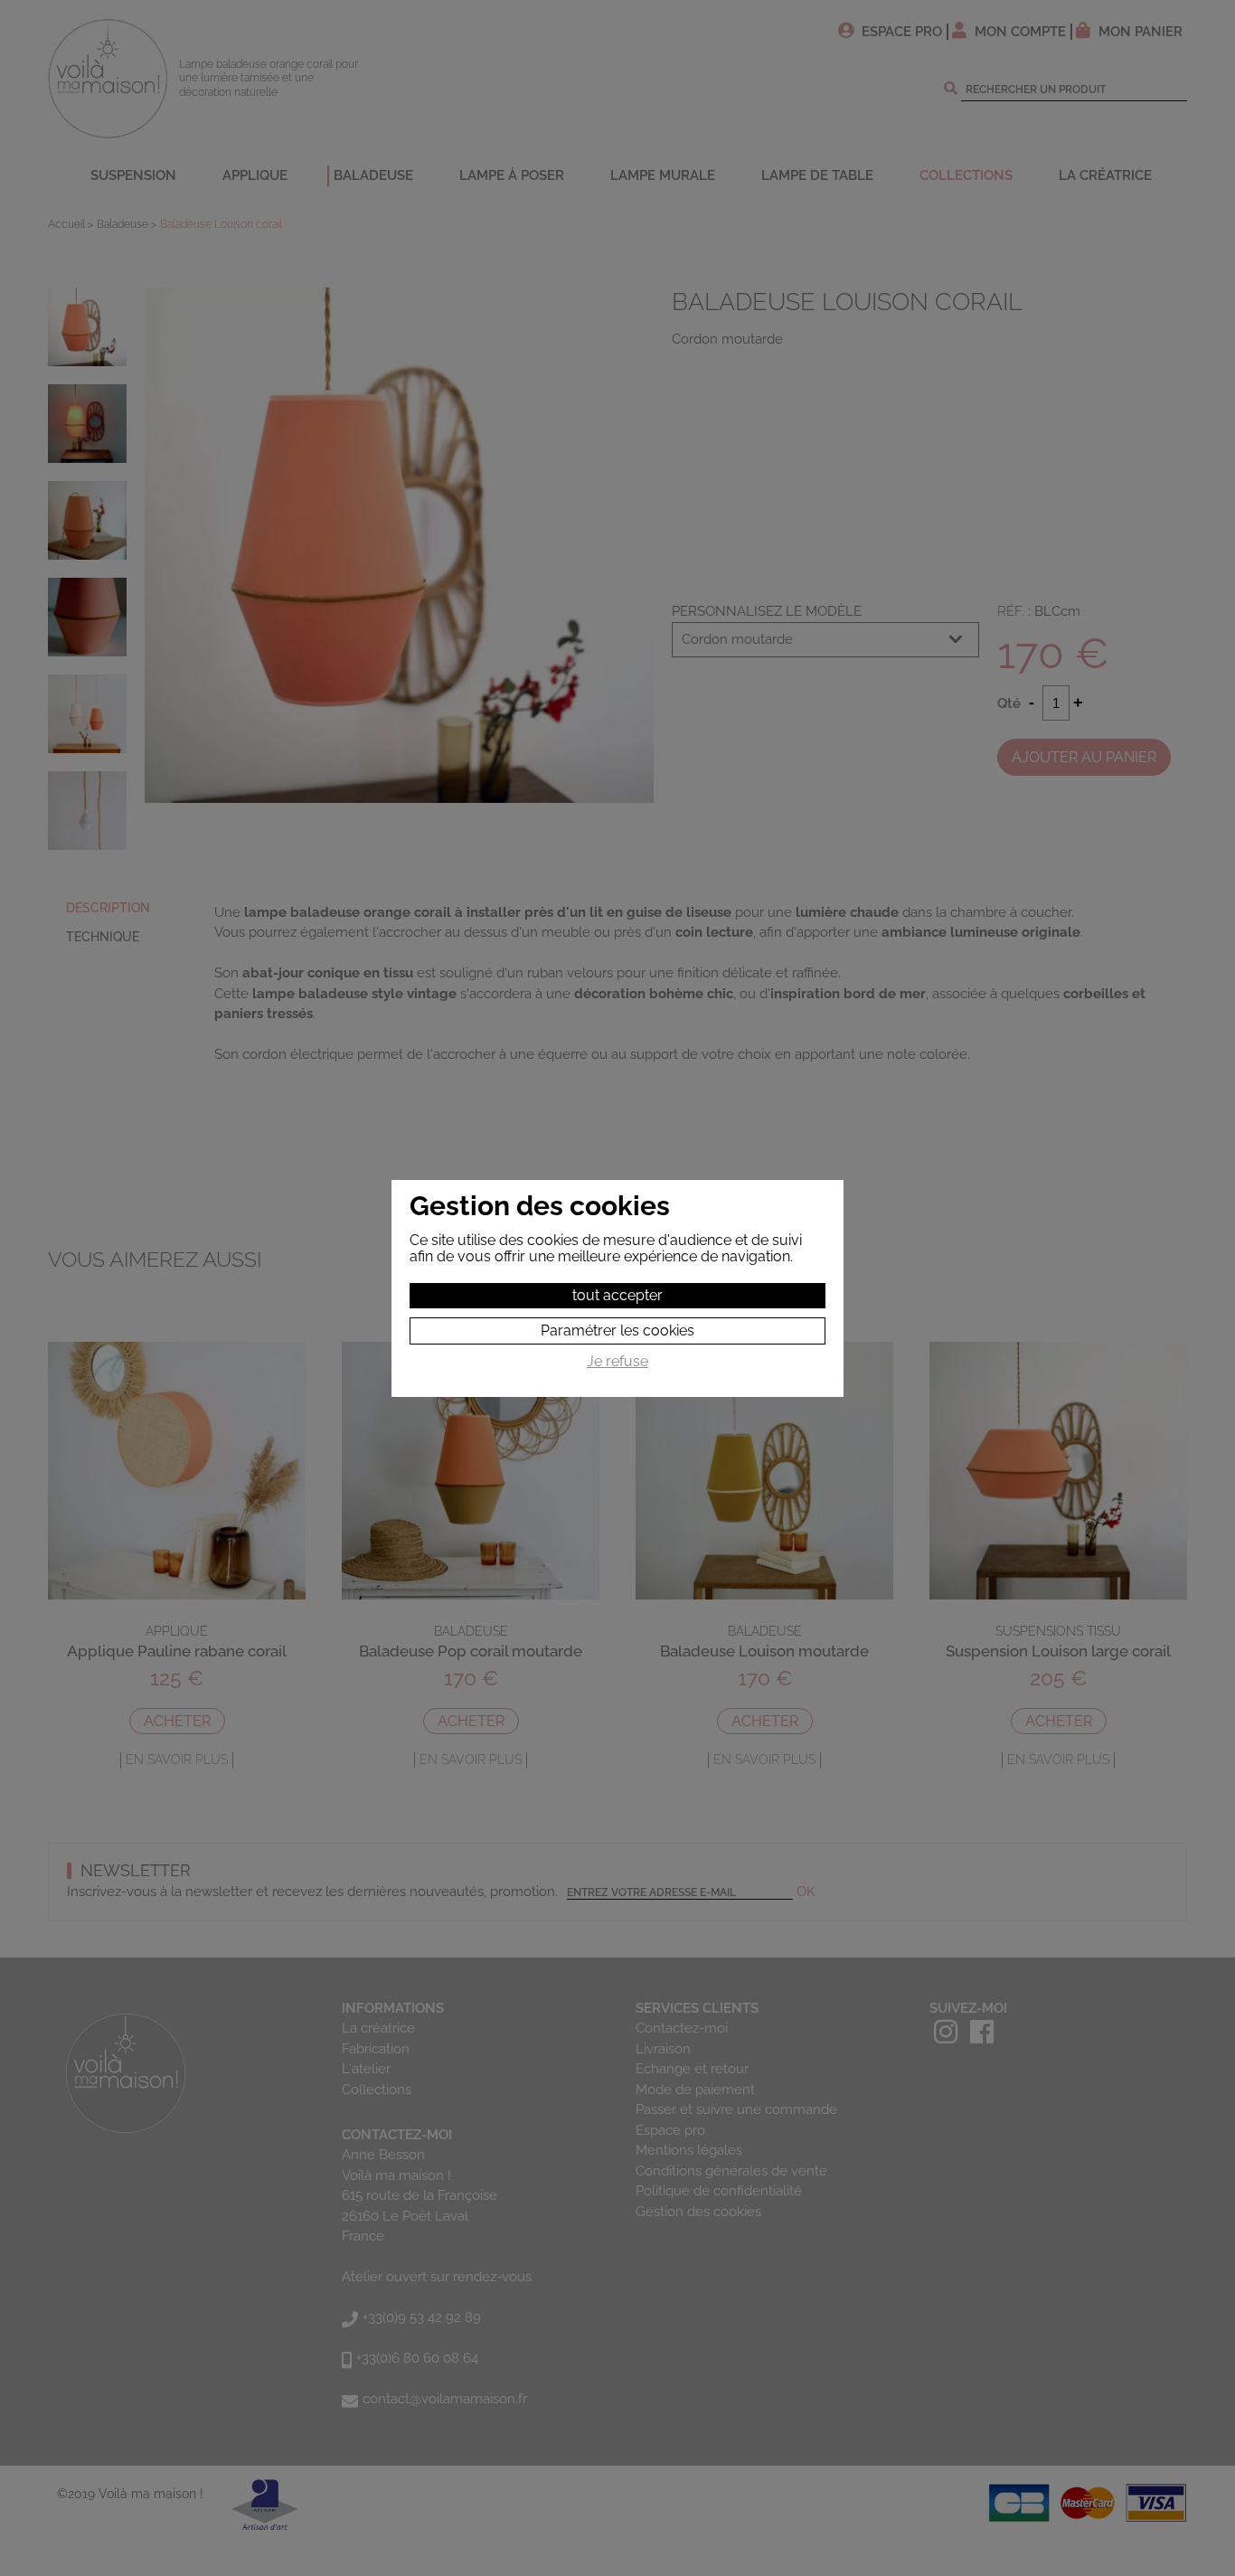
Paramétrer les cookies (617, 1330)
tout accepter (617, 1295)
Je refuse (617, 1362)
